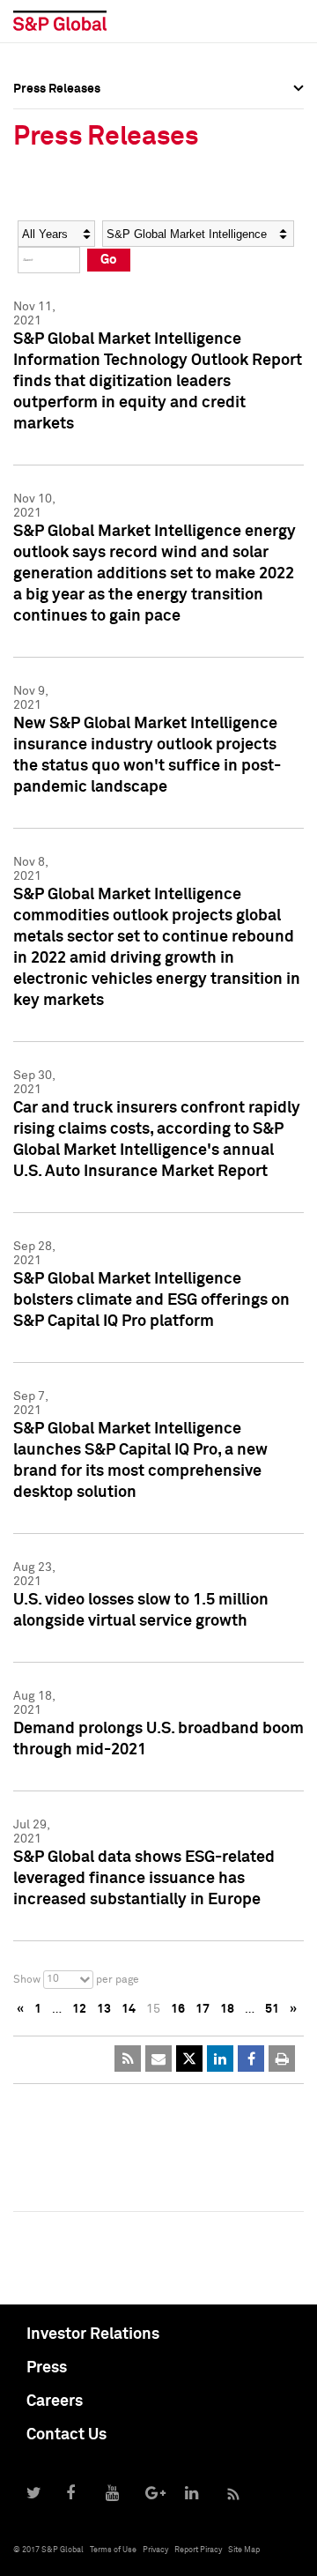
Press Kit (39, 270)
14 (129, 2009)
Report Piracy (198, 2550)
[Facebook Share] (251, 2059)
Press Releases (57, 153)
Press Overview (57, 115)
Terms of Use (113, 2550)
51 (272, 2009)
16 (178, 2009)
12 (79, 2009)
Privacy (155, 2550)
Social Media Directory (78, 231)
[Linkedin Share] (220, 2059)
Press (47, 2368)
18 (227, 2009)
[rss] (128, 2059)
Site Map (244, 2550)
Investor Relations (93, 2334)
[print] (282, 2059)
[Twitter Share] (189, 2059)
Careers (55, 2401)
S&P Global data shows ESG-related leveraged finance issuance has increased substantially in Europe (144, 1879)
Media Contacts (58, 192)
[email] (158, 2059)
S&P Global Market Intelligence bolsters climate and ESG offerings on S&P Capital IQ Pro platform (151, 1300)
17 (203, 2009)
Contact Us (66, 2435)
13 (104, 2009)
